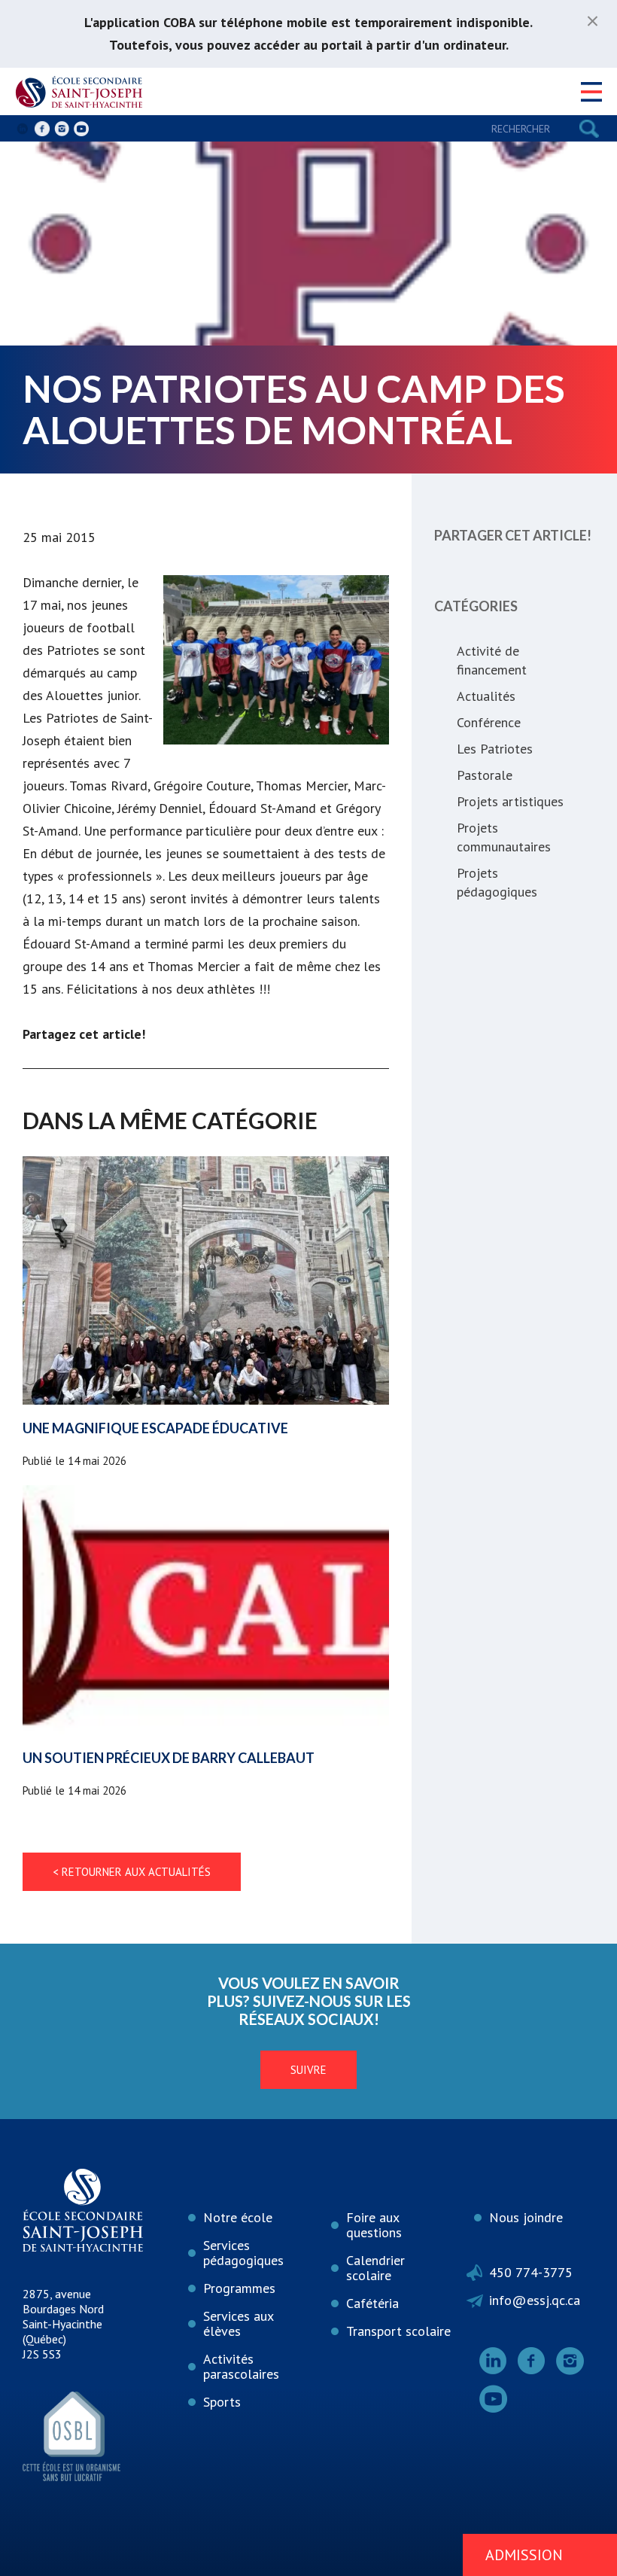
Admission (524, 2555)
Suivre (308, 2070)
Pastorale (485, 775)
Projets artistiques (510, 801)
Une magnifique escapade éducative (155, 1428)
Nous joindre (526, 2217)
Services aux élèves (239, 2323)
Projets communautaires (504, 837)
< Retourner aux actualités (132, 1872)
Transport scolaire (398, 2331)
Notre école (238, 2217)
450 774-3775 (531, 2272)
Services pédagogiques (243, 2253)
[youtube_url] (81, 129)
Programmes (239, 2288)
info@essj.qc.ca (535, 2300)
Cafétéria (372, 2303)
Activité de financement (492, 660)
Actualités (486, 696)
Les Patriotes (495, 749)
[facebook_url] (42, 129)
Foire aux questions (374, 2225)
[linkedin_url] (23, 129)
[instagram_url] (62, 129)
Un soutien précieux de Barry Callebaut (169, 1758)
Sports (222, 2402)
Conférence (489, 722)
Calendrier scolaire (375, 2268)
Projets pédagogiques (497, 882)
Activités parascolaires (241, 2366)
